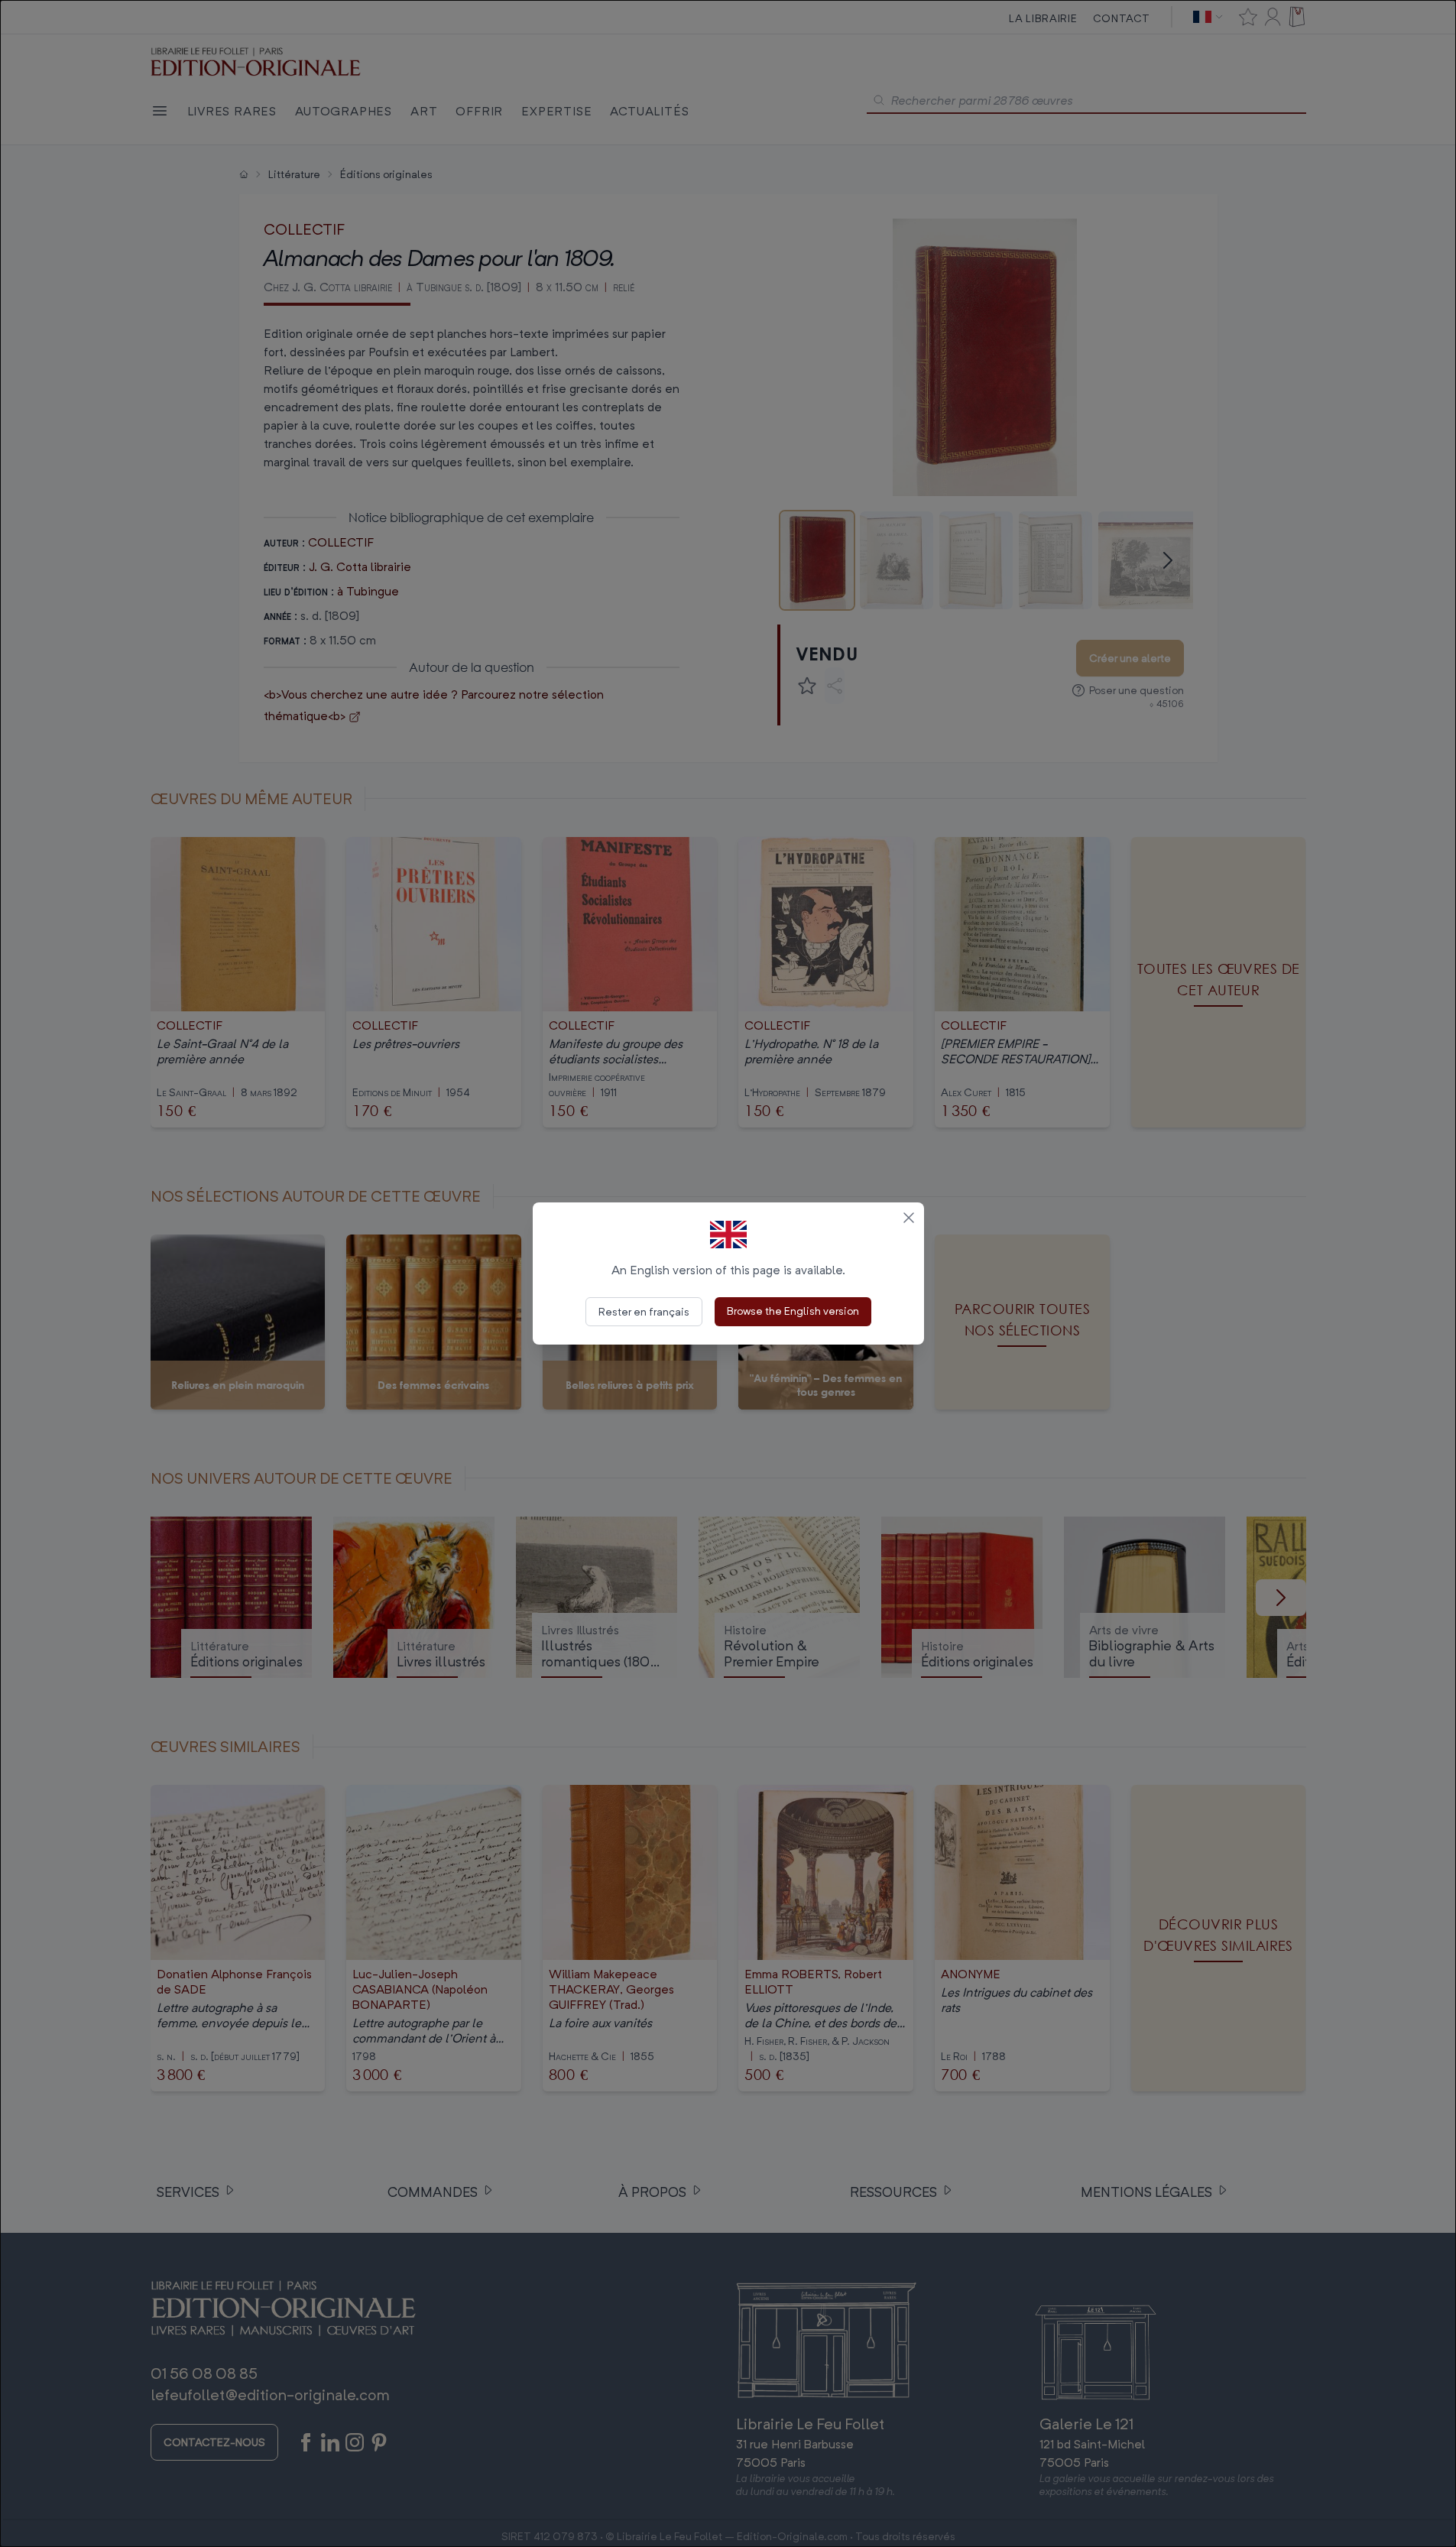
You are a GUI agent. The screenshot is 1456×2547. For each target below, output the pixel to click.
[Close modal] (909, 1218)
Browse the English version (793, 1311)
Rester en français (644, 1311)
